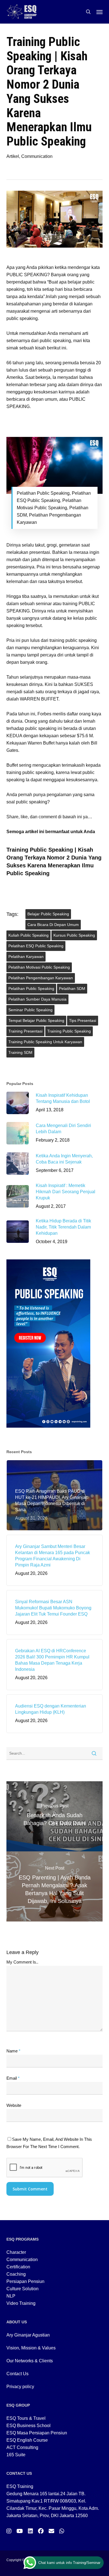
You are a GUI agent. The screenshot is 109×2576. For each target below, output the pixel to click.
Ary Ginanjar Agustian (28, 2335)
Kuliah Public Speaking (29, 935)
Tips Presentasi (83, 1020)
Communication (37, 156)
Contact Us (17, 2374)
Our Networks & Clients (30, 2361)
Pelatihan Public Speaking (31, 989)
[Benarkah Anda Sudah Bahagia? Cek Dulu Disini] (54, 1816)
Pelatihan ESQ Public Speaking (36, 946)
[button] (99, 12)
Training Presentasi (25, 1031)
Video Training (21, 2303)
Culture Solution (22, 2289)
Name (13, 2051)
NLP (11, 2296)
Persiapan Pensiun (25, 2281)
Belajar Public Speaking (48, 914)
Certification (18, 2267)
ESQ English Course (27, 2440)
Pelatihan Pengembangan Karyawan (41, 978)
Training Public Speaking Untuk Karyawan (45, 1042)
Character (16, 2252)
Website (14, 2105)
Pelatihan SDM (72, 989)
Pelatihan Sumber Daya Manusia (37, 999)
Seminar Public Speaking (30, 1010)
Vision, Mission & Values (31, 2348)
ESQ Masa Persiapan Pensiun (37, 2433)
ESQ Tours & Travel (26, 2418)
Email (13, 2078)
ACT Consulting (22, 2447)
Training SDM (20, 1052)
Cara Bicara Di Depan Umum (53, 925)
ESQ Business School (29, 2426)
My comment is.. (22, 1962)
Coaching (16, 2274)
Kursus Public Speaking (74, 935)
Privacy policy (20, 2387)
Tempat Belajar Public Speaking (36, 1020)
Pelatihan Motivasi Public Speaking (39, 967)
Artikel (13, 156)
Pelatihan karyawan (26, 957)
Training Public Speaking (69, 1031)
